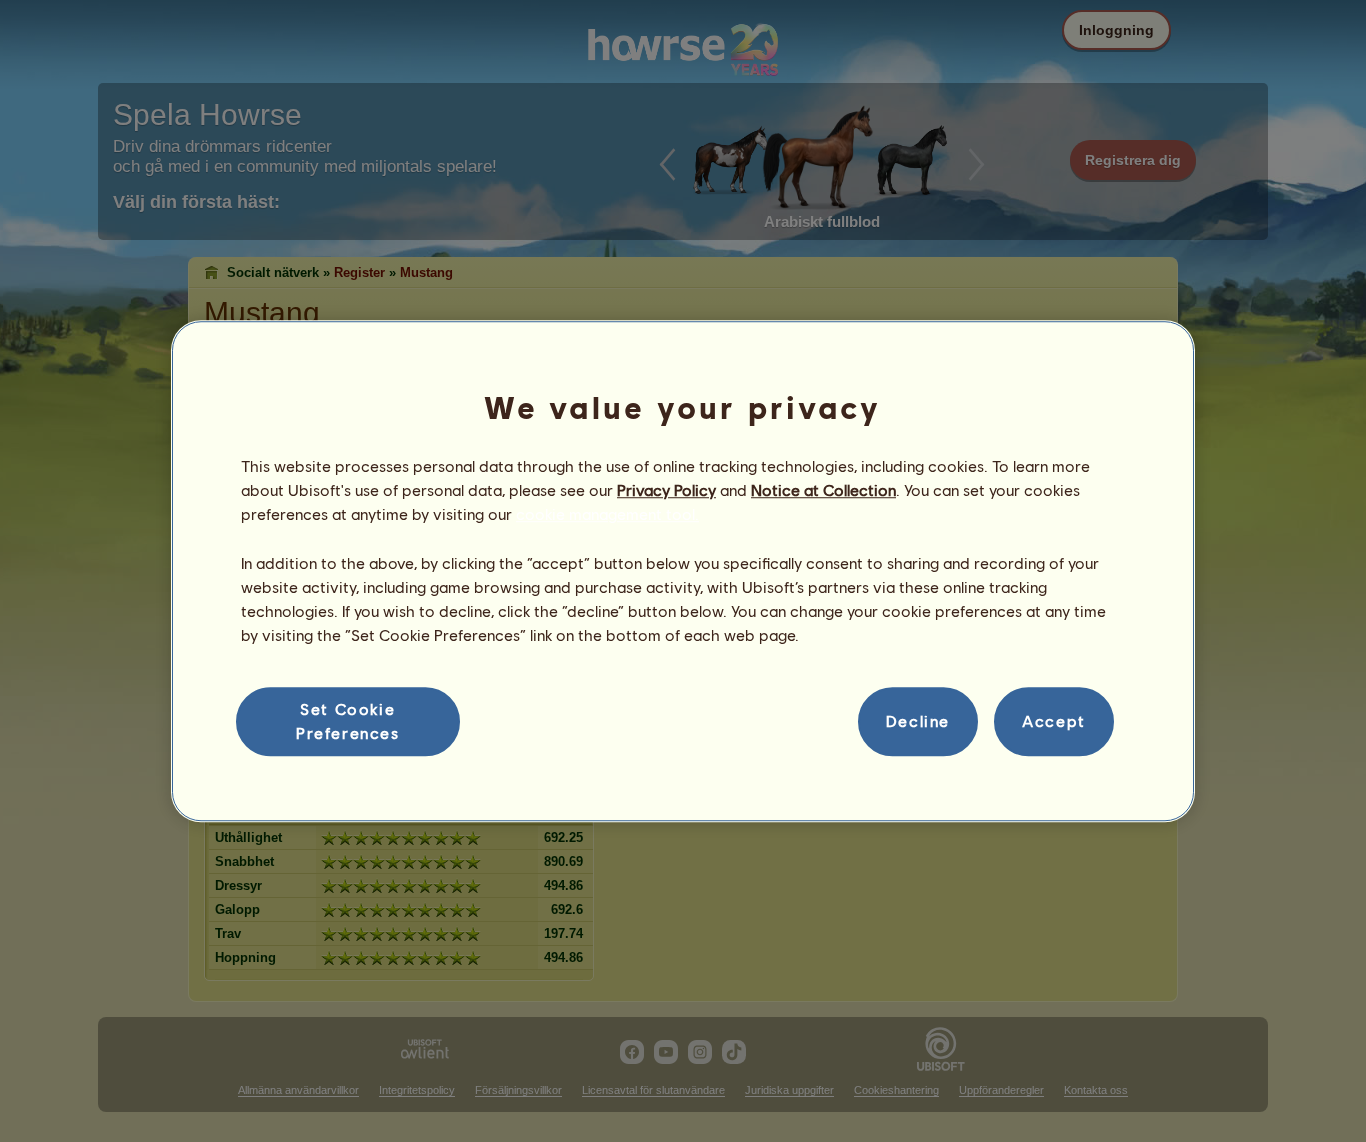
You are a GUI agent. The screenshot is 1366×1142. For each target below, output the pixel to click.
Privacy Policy (666, 489)
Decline (918, 721)
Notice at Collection (823, 489)
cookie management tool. (607, 514)
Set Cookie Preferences (348, 720)
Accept (1054, 721)
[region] (683, 571)
